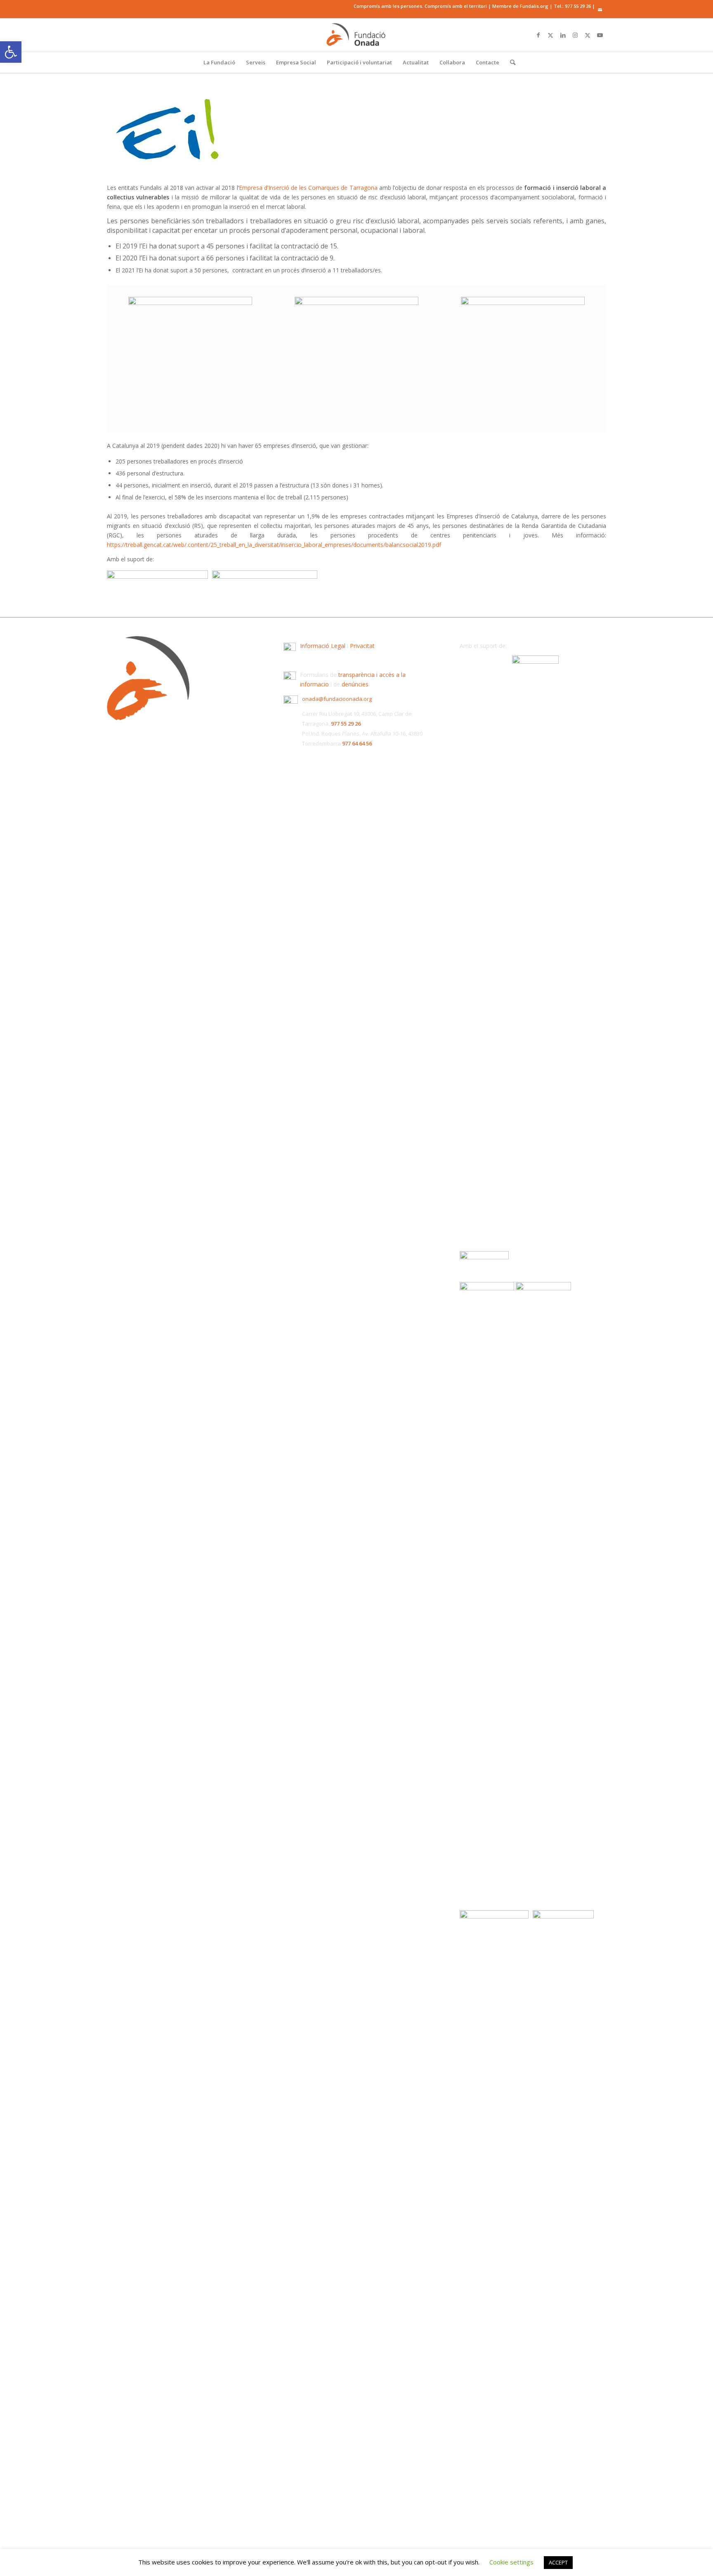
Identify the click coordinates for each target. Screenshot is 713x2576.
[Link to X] (550, 35)
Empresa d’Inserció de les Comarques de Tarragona (308, 188)
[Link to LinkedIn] (563, 35)
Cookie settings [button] (511, 2562)
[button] (11, 52)
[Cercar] (510, 62)
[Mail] (600, 10)
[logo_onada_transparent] (356, 35)
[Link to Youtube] (600, 35)
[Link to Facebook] (538, 35)
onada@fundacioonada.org (337, 699)
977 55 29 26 (578, 6)
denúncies (355, 684)
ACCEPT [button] (558, 2562)
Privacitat (362, 646)
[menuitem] (219, 62)
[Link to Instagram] (575, 35)
